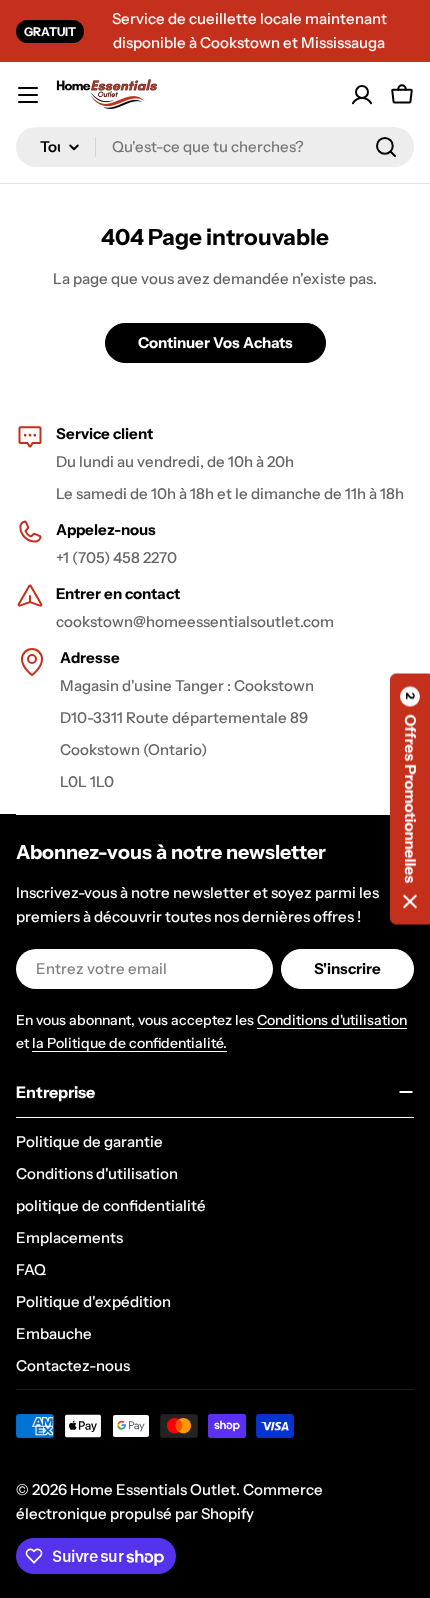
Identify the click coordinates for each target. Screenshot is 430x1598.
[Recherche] (386, 147)
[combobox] (215, 147)
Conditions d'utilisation (332, 1020)
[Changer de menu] (28, 95)
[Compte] (362, 95)
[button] (410, 799)
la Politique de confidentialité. (129, 1043)
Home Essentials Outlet (153, 1489)
